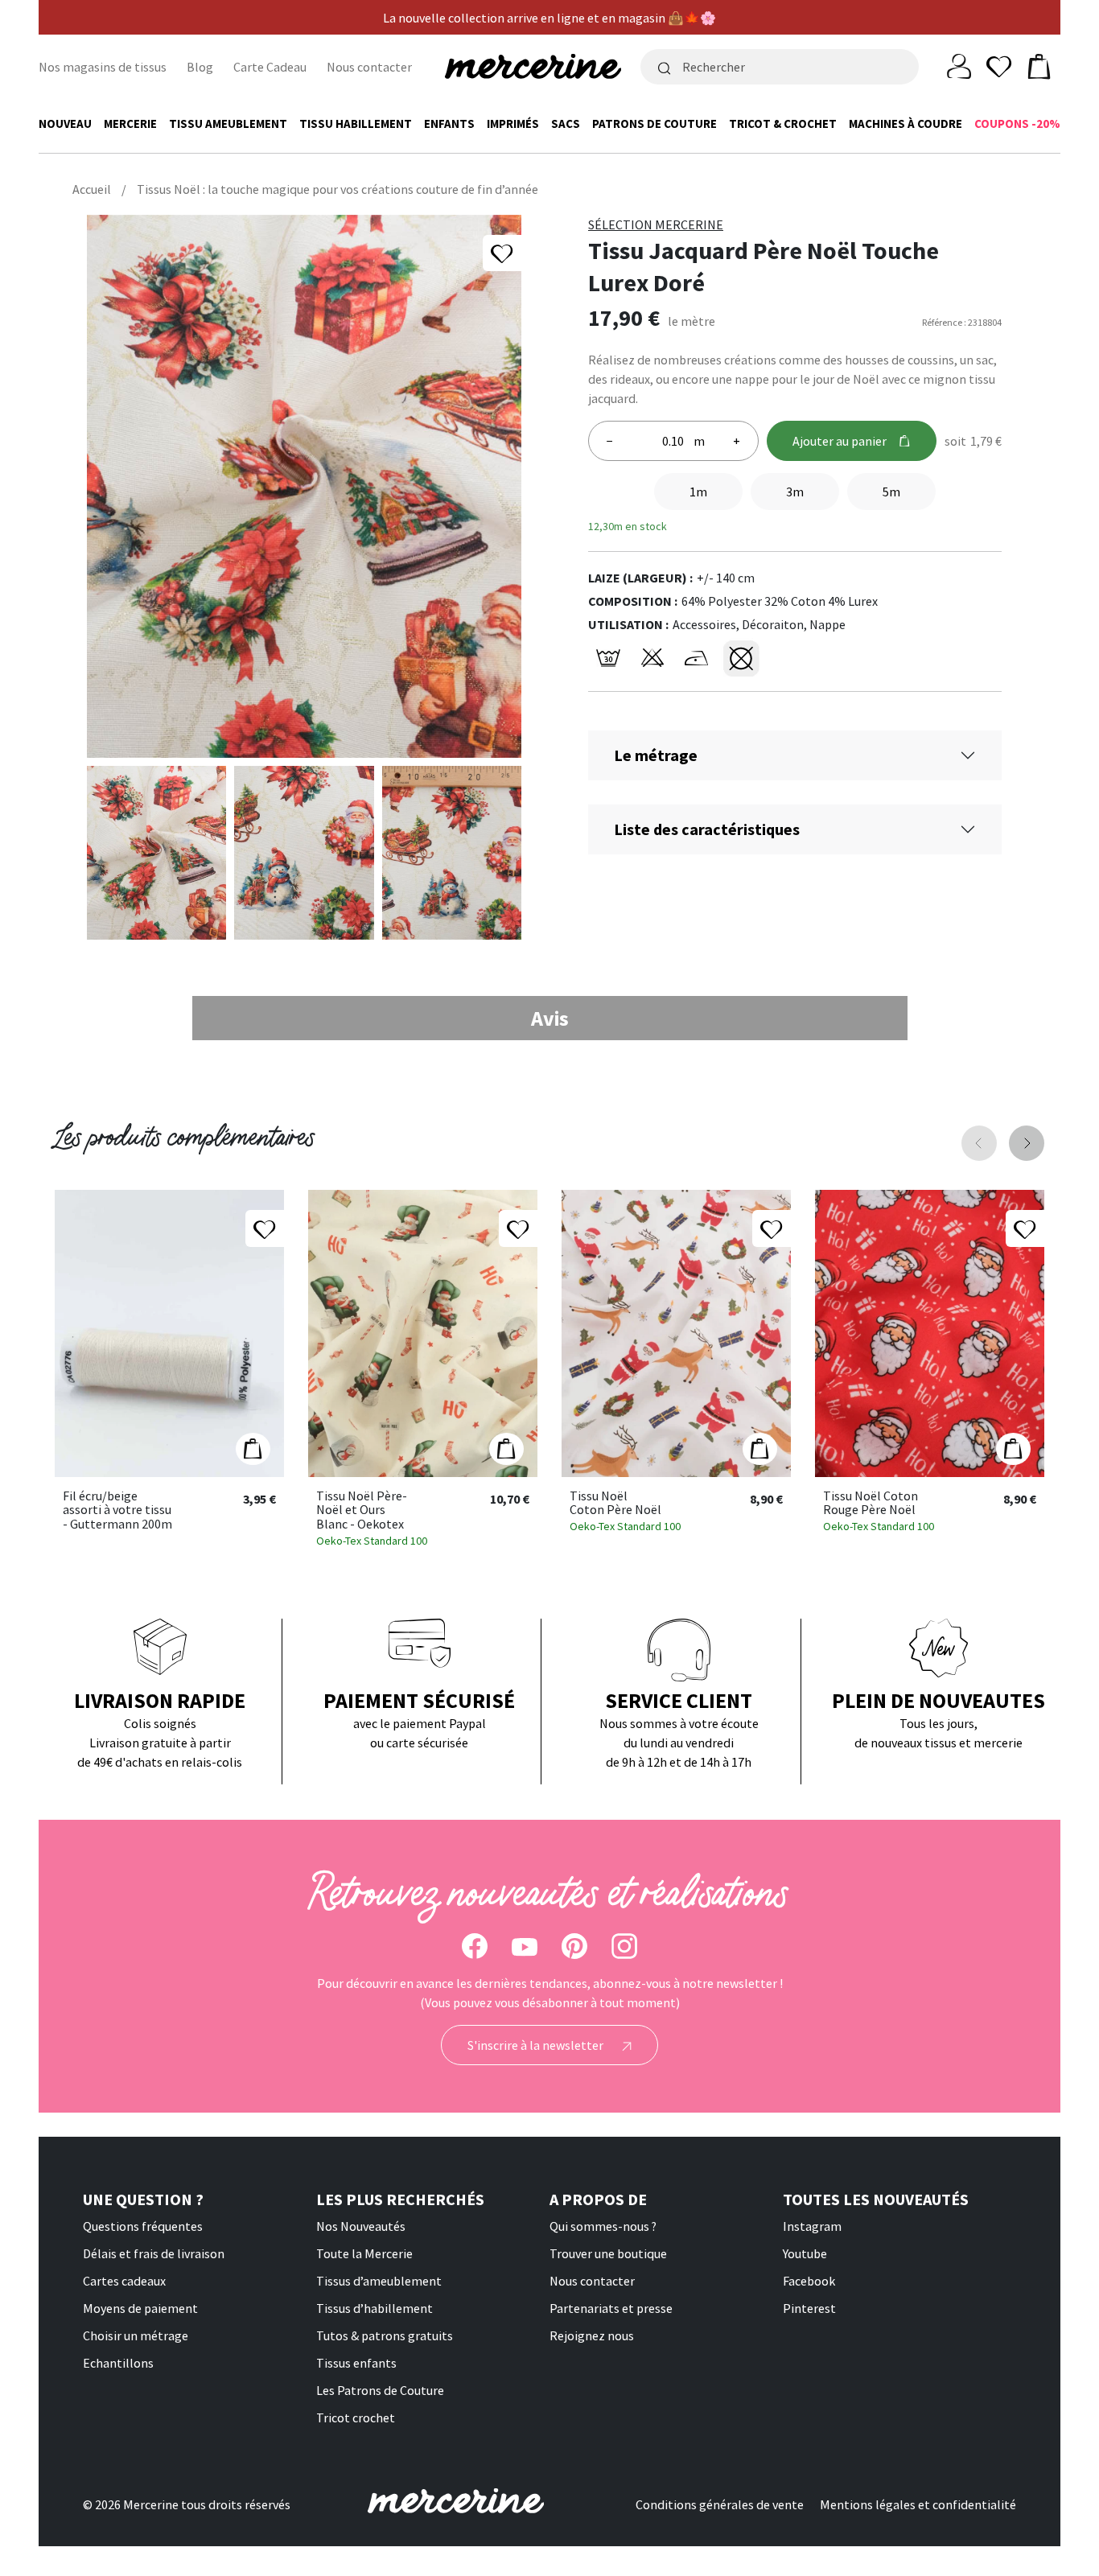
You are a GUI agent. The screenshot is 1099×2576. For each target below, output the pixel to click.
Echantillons (118, 2363)
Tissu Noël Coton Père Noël (615, 1503)
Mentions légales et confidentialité (918, 2504)
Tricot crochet (356, 2418)
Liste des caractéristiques (707, 829)
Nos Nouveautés (361, 2226)
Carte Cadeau (270, 67)
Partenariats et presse (611, 2308)
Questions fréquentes (143, 2226)
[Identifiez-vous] (959, 65)
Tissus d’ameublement (379, 2281)
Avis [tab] (550, 1018)
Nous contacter (369, 67)
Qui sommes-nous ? (603, 2226)
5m (891, 492)
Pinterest (809, 2308)
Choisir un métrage (136, 2335)
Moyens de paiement (140, 2308)
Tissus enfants (356, 2363)
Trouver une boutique (608, 2253)
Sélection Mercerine (656, 224)
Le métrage (656, 755)
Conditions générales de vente (720, 2504)
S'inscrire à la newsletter (537, 2045)
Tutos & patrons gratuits (385, 2335)
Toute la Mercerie (364, 2253)
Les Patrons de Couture (380, 2390)
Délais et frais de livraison (154, 2253)
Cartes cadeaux (124, 2281)
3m (795, 492)
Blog (200, 67)
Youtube (805, 2253)
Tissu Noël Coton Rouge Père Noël (871, 1503)
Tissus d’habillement (375, 2308)
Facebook (809, 2281)
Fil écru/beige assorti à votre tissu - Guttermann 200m (117, 1510)
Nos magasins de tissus (103, 67)
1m (698, 492)
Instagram (812, 2226)
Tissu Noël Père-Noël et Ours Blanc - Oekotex (362, 1510)
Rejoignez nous (592, 2335)
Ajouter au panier (840, 441)
